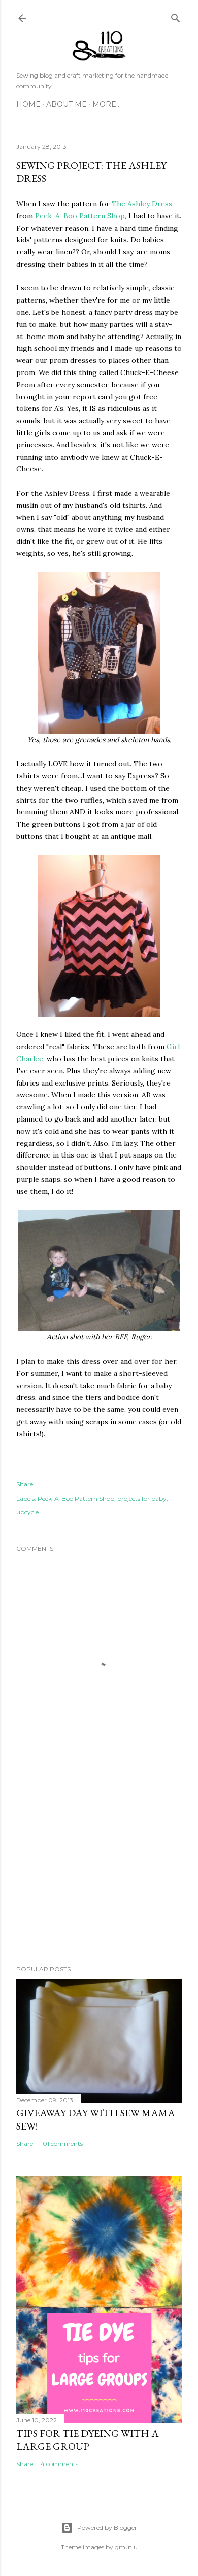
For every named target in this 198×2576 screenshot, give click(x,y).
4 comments (59, 2464)
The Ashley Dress (142, 204)
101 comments (62, 2143)
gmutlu (126, 2547)
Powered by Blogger (107, 2528)
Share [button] (25, 1484)
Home (28, 104)
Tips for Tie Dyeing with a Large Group (88, 2440)
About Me (67, 104)
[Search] (176, 16)
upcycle (27, 1512)
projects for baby (142, 1498)
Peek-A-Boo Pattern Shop (80, 216)
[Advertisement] (99, 1877)
